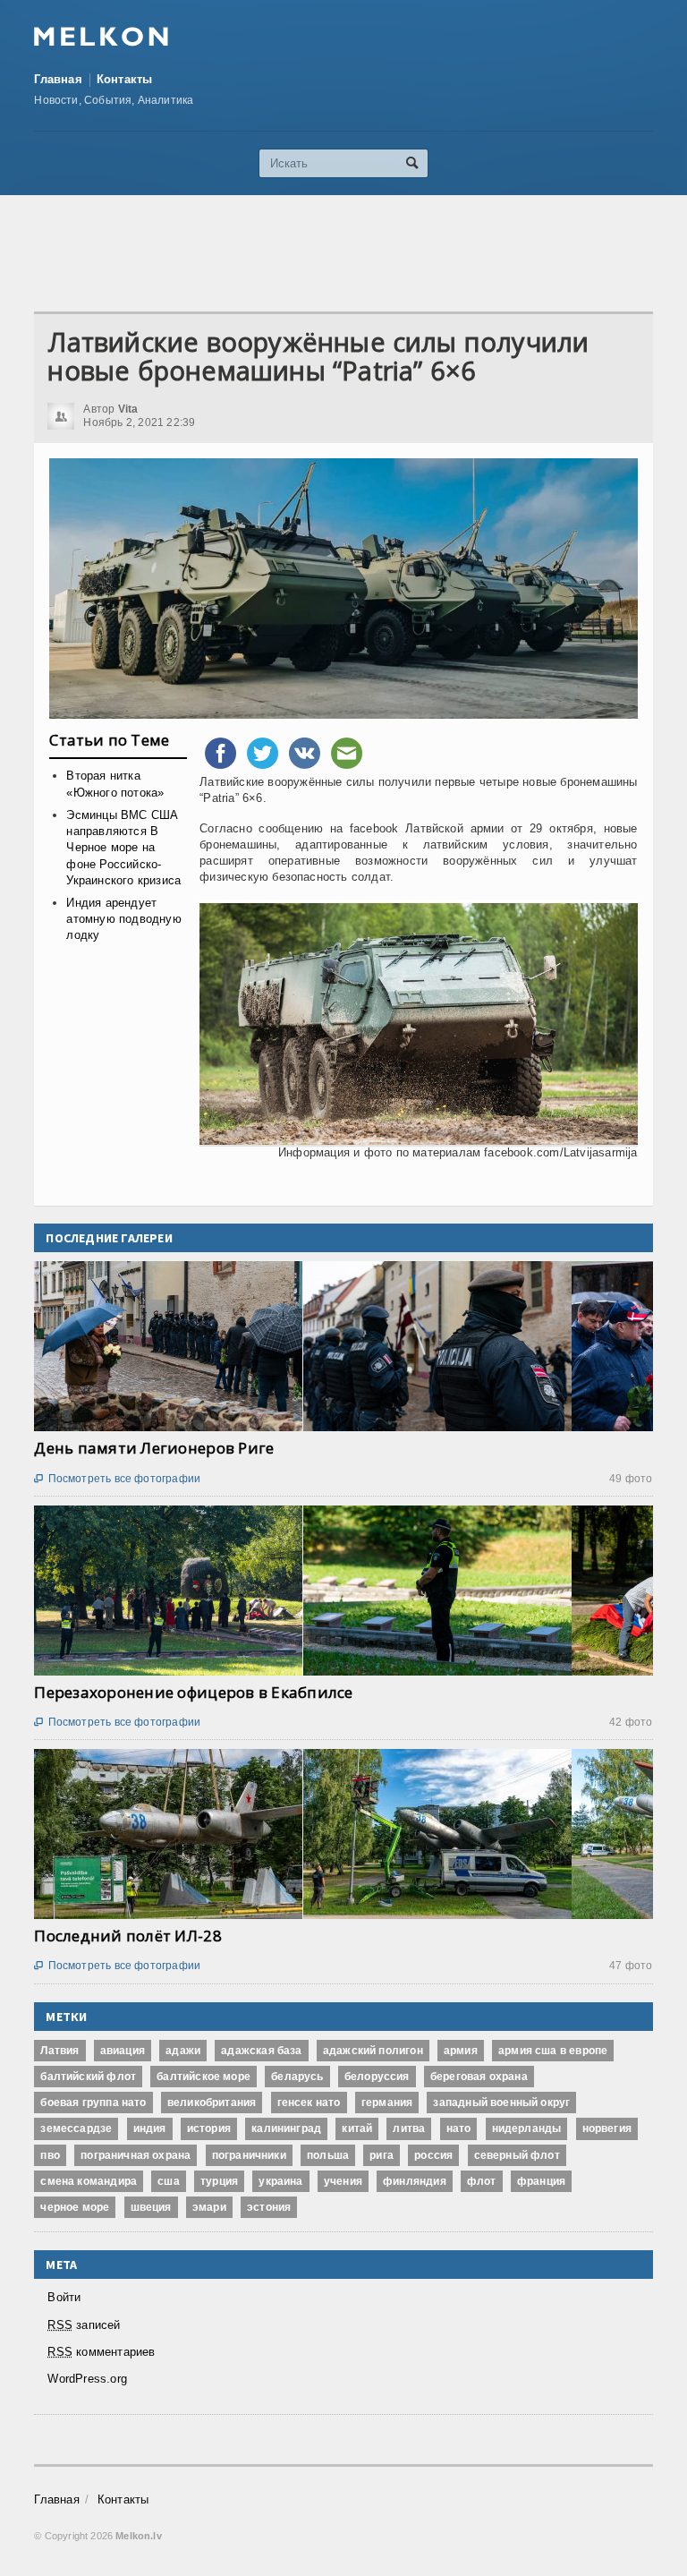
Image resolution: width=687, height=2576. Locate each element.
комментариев (101, 2352)
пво (50, 2155)
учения (343, 2181)
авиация (123, 2051)
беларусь (297, 2077)
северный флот (517, 2155)
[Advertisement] (360, 253)
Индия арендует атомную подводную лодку (123, 919)
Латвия (59, 2051)
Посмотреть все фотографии (117, 1479)
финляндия (415, 2181)
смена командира (89, 2181)
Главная (58, 79)
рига (382, 2155)
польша (328, 2155)
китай (357, 2128)
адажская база (261, 2051)
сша (169, 2181)
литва (409, 2128)
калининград (286, 2128)
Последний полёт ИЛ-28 (127, 1936)
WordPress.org (87, 2379)
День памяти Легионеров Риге (154, 1448)
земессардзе (76, 2128)
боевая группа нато (93, 2103)
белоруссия (377, 2077)
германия (387, 2103)
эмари (209, 2207)
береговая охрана (479, 2077)
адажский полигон (373, 2051)
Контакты (125, 79)
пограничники (249, 2155)
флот (482, 2181)
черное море (75, 2207)
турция (219, 2181)
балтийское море (204, 2077)
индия (150, 2128)
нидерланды (527, 2128)
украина (280, 2181)
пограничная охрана (136, 2155)
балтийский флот (88, 2077)
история (209, 2128)
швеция (151, 2207)
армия (461, 2051)
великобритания (212, 2103)
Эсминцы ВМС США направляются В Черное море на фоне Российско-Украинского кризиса (123, 848)
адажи (183, 2051)
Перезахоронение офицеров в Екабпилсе (193, 1692)
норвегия (607, 2128)
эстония (269, 2207)
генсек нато (309, 2103)
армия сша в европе (553, 2051)
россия (433, 2155)
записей (84, 2325)
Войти (64, 2297)
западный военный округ (501, 2103)
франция (541, 2181)
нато (459, 2128)
